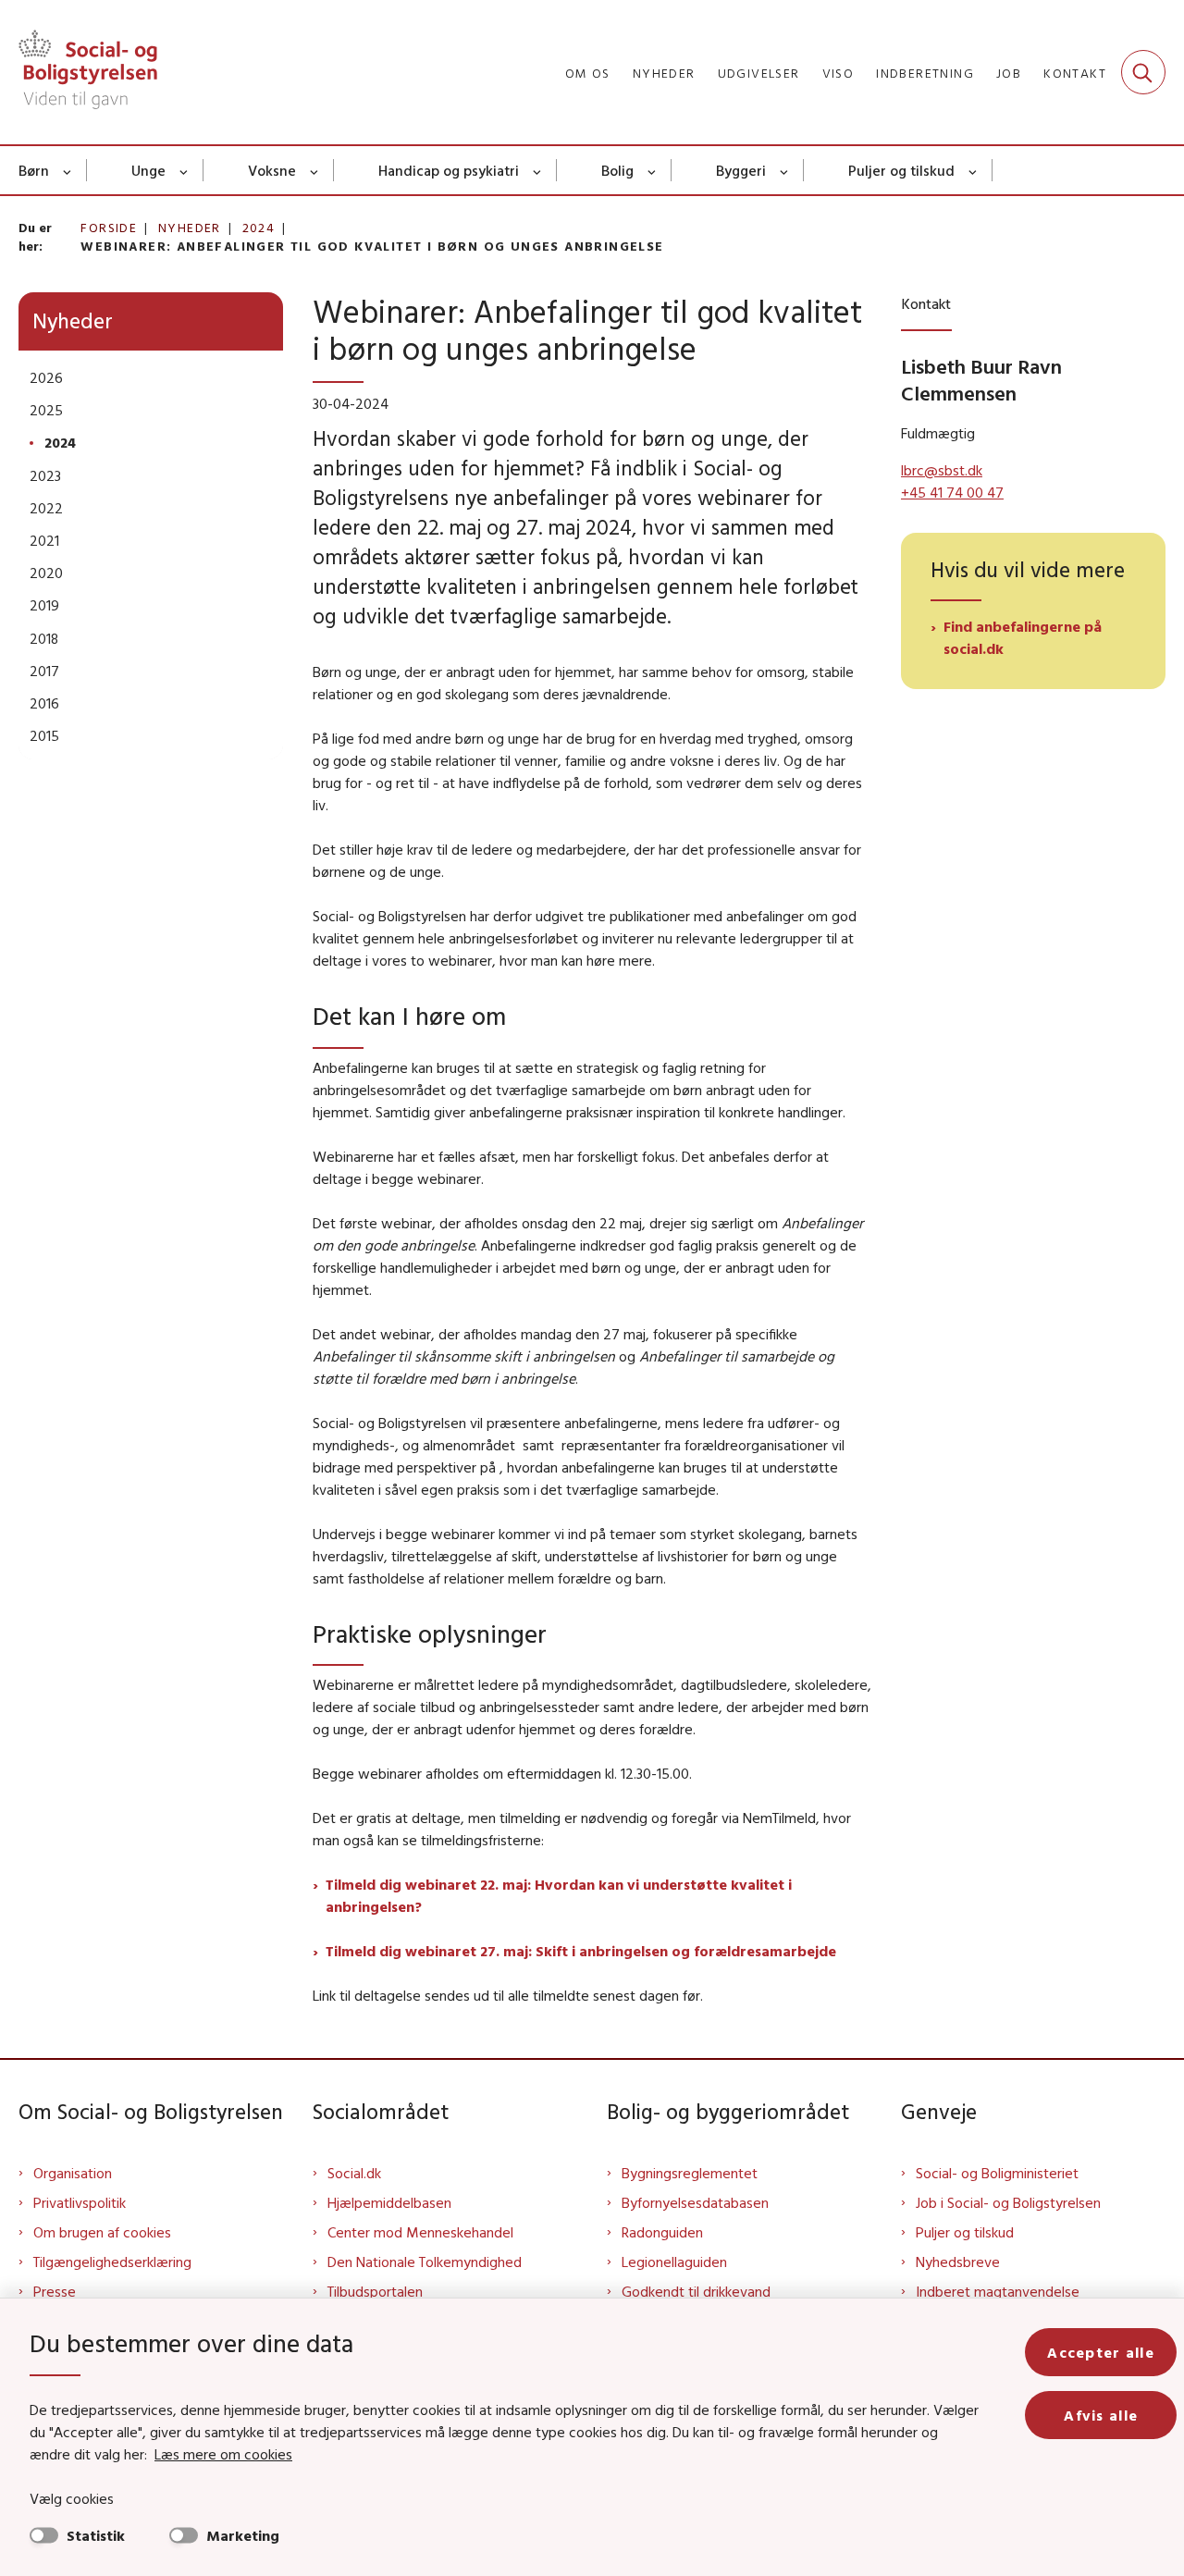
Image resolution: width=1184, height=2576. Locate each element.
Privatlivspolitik (80, 2202)
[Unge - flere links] (185, 170)
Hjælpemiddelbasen (389, 2202)
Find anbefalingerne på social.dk (1023, 637)
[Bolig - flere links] (653, 170)
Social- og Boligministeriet (997, 2173)
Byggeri (741, 170)
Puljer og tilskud (901, 170)
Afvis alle (1101, 2415)
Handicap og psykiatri (449, 170)
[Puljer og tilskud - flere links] (974, 170)
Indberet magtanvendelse (998, 2291)
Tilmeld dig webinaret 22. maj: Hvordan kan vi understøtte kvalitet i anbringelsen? (559, 1895)
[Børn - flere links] (68, 170)
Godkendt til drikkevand (696, 2291)
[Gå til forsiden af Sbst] (88, 72)
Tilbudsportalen (375, 2291)
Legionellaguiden (674, 2262)
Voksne (272, 170)
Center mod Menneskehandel (420, 2232)
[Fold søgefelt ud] (1143, 72)
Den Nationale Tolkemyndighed (425, 2262)
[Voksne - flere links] (315, 170)
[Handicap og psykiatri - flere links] (538, 170)
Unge (148, 170)
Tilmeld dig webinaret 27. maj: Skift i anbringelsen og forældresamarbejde (581, 1951)
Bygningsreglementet (690, 2173)
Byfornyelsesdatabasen (695, 2202)
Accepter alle (1101, 2352)
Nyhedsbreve (958, 2262)
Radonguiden (662, 2232)
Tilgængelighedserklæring (112, 2262)
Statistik (96, 2535)
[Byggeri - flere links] (785, 170)
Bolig (617, 170)
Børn (34, 170)
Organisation (73, 2173)
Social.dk (354, 2173)
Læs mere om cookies (223, 2454)
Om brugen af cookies (102, 2232)
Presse (55, 2291)
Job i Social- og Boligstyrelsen (1008, 2202)
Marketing (243, 2535)
